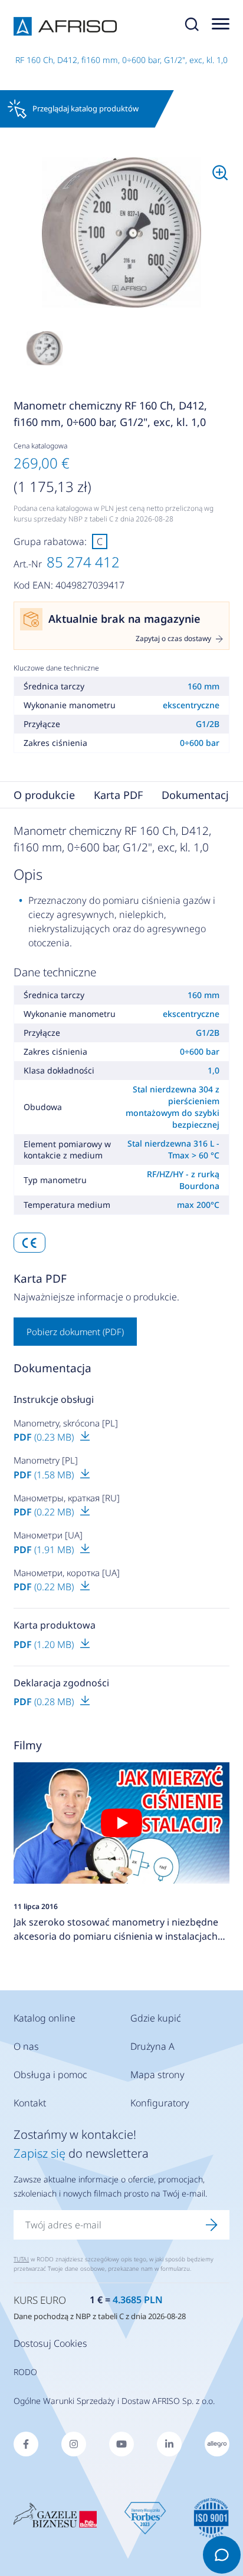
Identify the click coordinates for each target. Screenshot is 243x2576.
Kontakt (30, 2103)
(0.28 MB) (45, 1702)
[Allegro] (217, 2444)
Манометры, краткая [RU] (67, 1498)
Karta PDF (118, 795)
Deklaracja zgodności (61, 1683)
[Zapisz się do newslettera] (212, 2225)
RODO (25, 2372)
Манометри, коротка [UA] (67, 1573)
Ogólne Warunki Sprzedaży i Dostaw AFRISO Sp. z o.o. (114, 2401)
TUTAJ (21, 2259)
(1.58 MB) (45, 1475)
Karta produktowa (55, 1625)
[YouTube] (121, 2444)
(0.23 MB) (45, 1437)
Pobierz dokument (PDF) (75, 1332)
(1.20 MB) (45, 1644)
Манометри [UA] (48, 1535)
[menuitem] (121, 233)
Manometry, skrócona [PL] (66, 1423)
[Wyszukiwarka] (192, 27)
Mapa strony (157, 2075)
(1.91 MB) (45, 1550)
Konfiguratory (160, 2103)
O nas (26, 2046)
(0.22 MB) (45, 1512)
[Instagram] (74, 2444)
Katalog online (45, 2018)
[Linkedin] (169, 2444)
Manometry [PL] (46, 1460)
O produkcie (44, 795)
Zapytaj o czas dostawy (173, 639)
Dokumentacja (198, 795)
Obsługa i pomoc (50, 2075)
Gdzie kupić (156, 2018)
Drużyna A (152, 2046)
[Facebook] (26, 2444)
